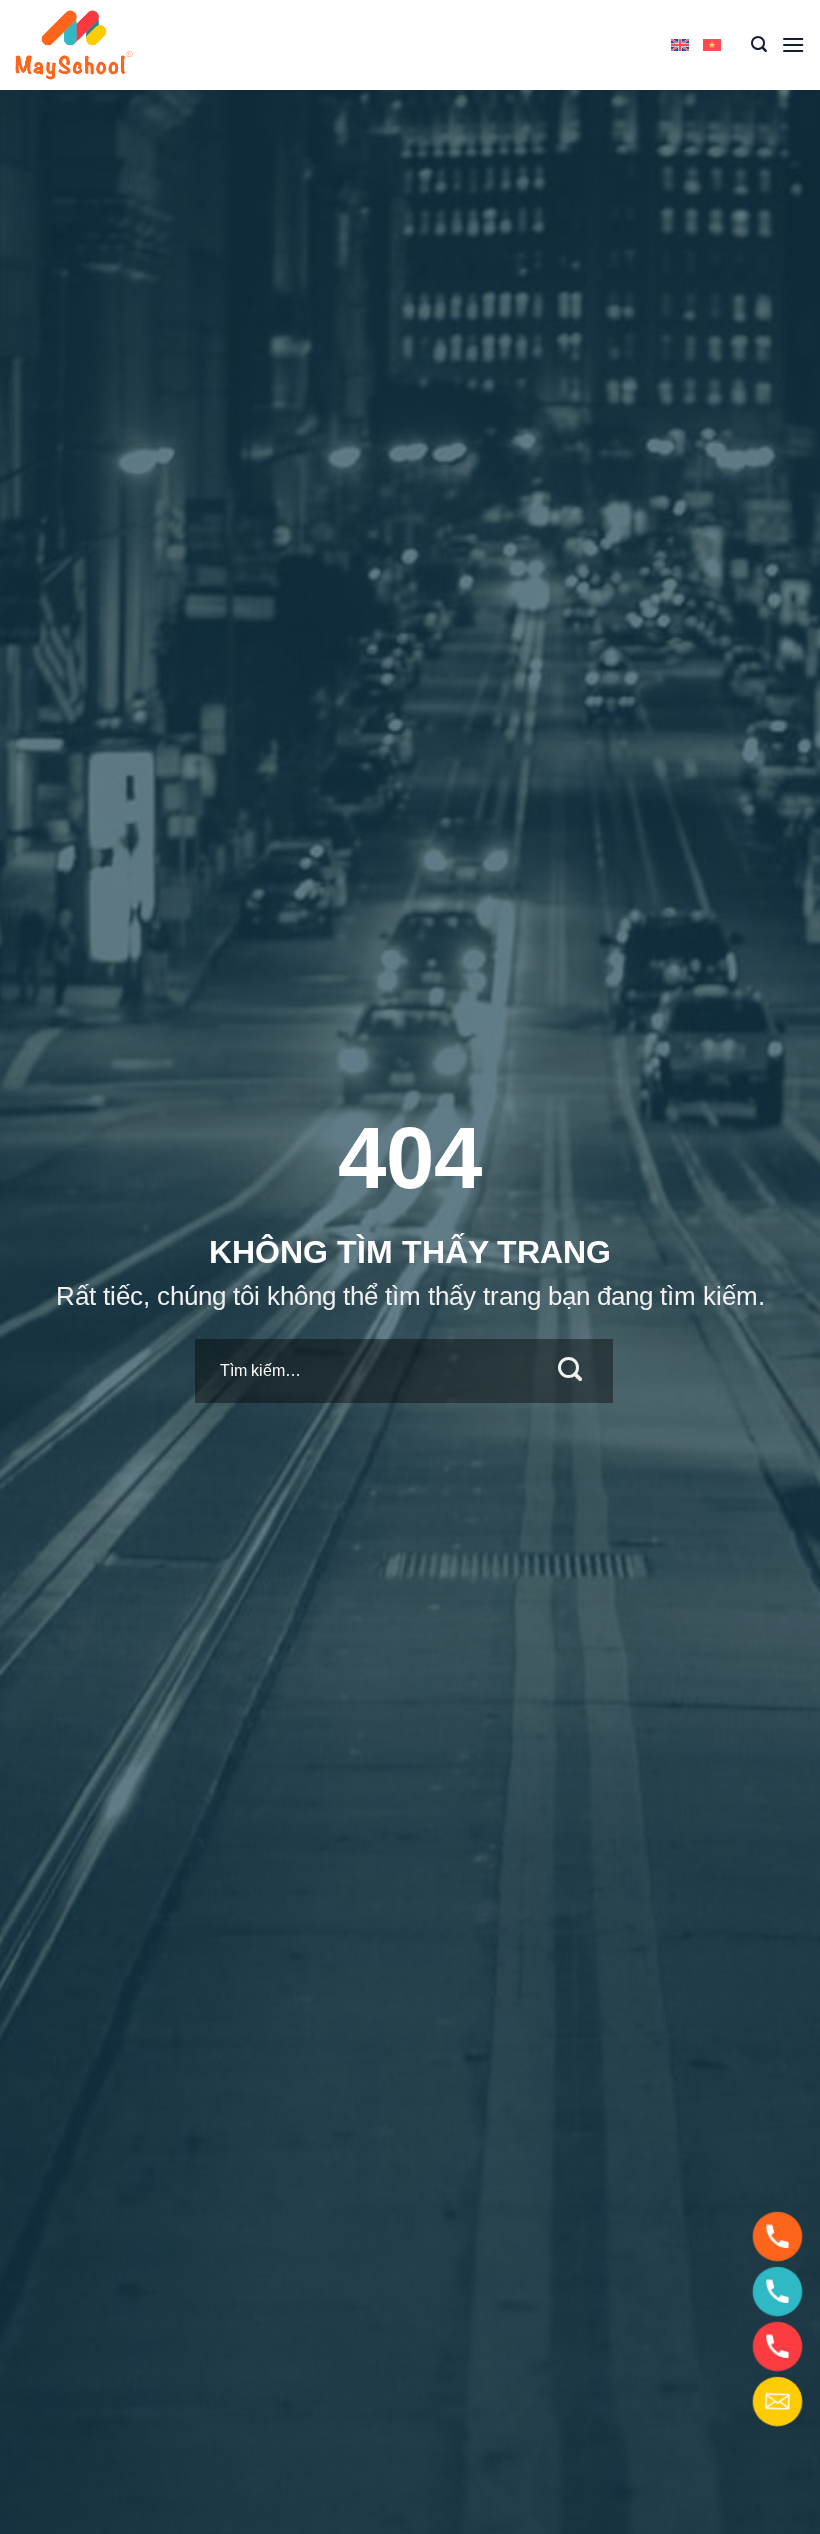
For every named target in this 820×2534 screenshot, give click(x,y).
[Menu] (793, 44)
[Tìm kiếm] (759, 44)
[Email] (777, 2401)
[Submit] (570, 1371)
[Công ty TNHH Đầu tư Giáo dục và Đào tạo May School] (75, 45)
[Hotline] (777, 2236)
